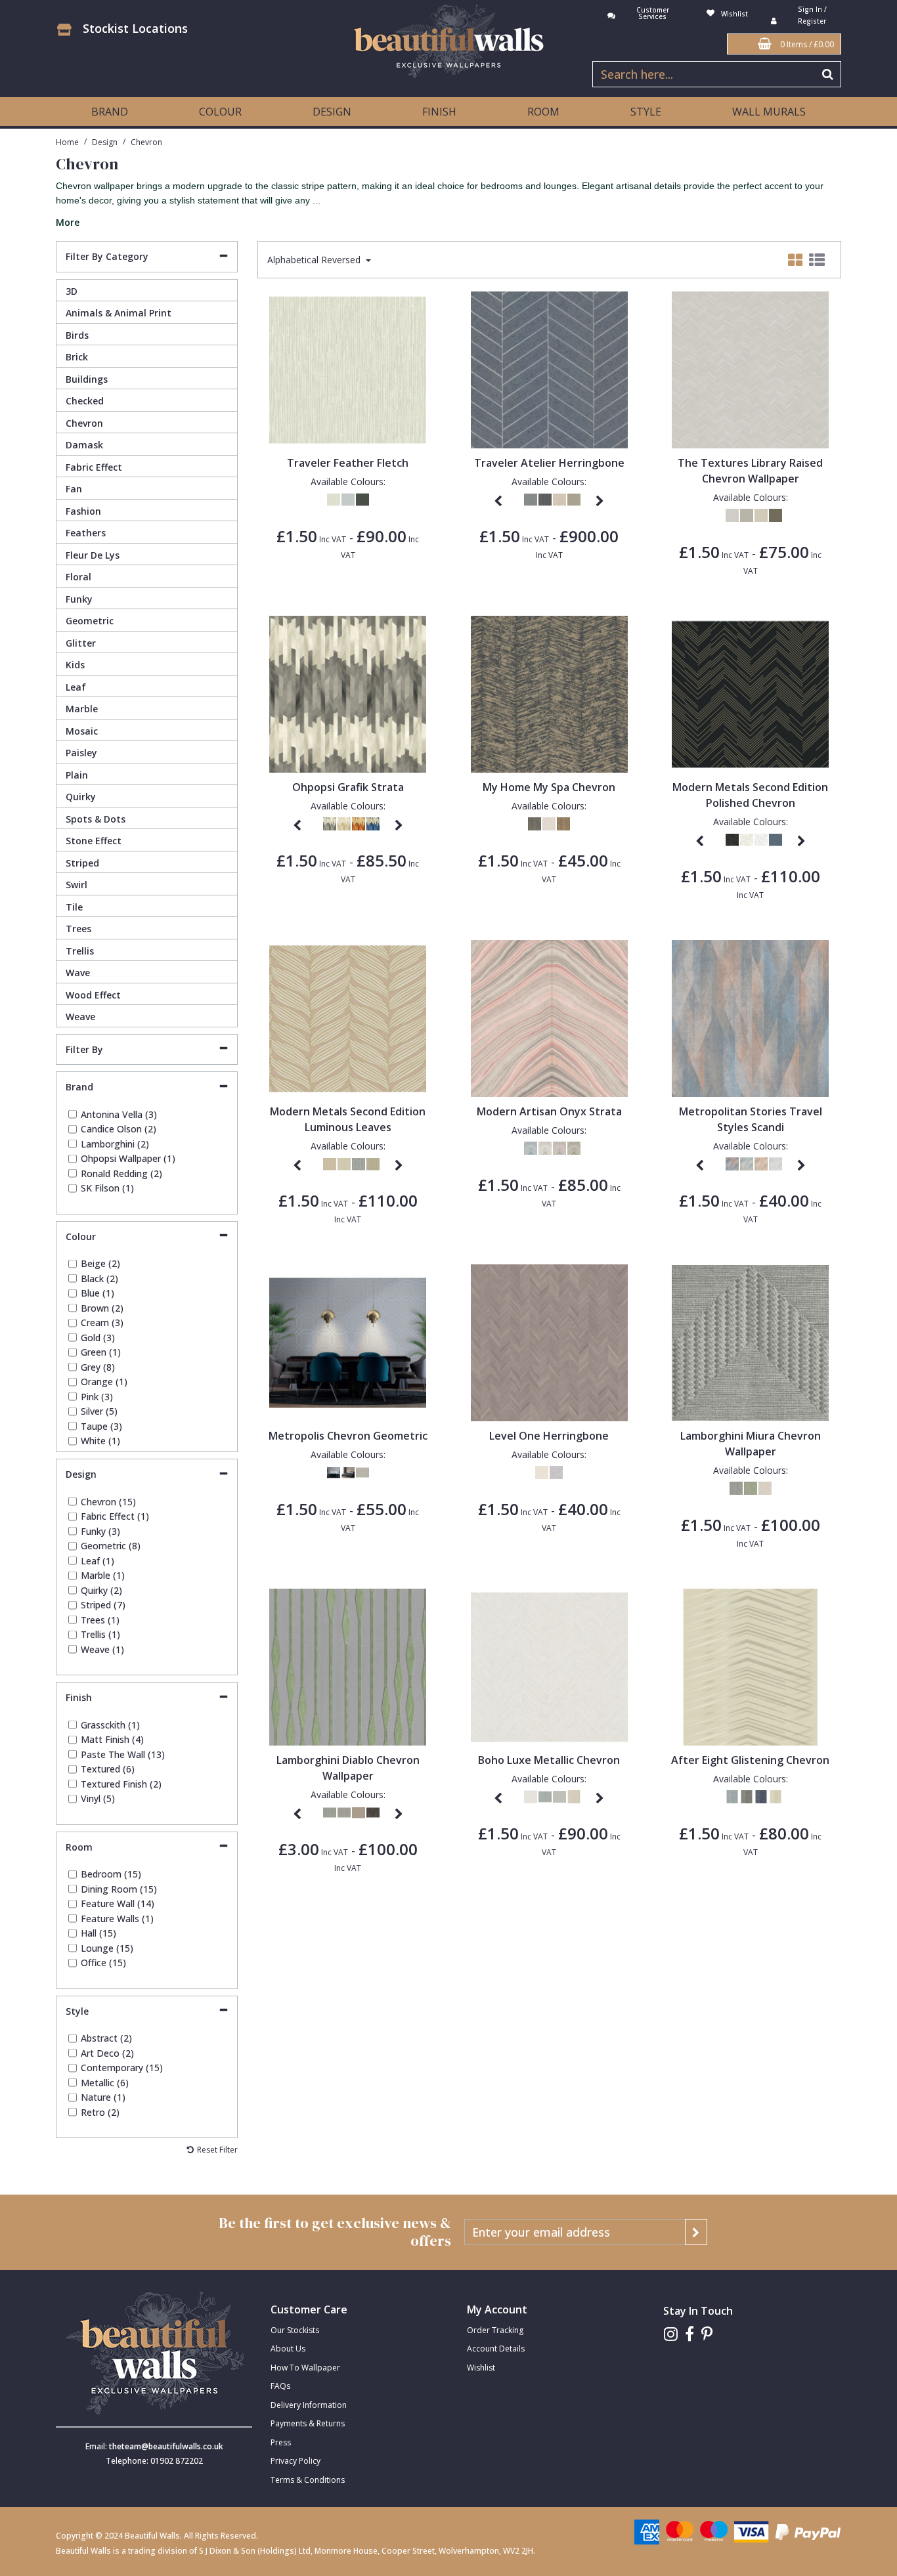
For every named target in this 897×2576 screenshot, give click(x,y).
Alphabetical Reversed (315, 260)
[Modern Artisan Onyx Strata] (549, 1017)
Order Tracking (495, 2330)
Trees (78, 929)
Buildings (87, 379)
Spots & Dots (96, 819)
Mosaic (82, 731)
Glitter (81, 643)
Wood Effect (93, 995)
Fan (74, 489)
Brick (77, 357)
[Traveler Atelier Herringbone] (549, 369)
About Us (288, 2349)
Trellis (80, 951)
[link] (671, 2334)
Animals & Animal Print (119, 313)
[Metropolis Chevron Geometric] (348, 1342)
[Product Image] (750, 369)
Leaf (76, 687)
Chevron (84, 423)
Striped (82, 863)
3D (72, 291)
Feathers (86, 533)
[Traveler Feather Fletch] (348, 369)
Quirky (81, 797)
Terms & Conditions (308, 2480)
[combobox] (448, 203)
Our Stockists (295, 2330)
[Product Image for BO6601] (549, 1666)
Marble (82, 709)
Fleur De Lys (93, 555)
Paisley (81, 753)
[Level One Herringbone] (549, 1342)
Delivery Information (309, 2405)
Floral (78, 577)
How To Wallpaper (305, 2368)
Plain (77, 775)
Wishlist (481, 2368)
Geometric (90, 621)
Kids (75, 665)
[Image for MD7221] (750, 693)
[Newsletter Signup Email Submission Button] (696, 2232)
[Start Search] (828, 74)
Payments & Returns (308, 2423)
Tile (74, 907)
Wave (78, 973)
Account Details (496, 2349)
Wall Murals (769, 112)
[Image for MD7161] (348, 1017)
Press (281, 2442)
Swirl (77, 885)
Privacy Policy (295, 2461)
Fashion (83, 511)
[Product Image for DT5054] (750, 1666)
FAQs (280, 2386)
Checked (85, 401)
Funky (79, 599)
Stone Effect (94, 841)
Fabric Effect (94, 467)
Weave (80, 1017)
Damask (84, 445)
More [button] (68, 223)
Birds (77, 335)
